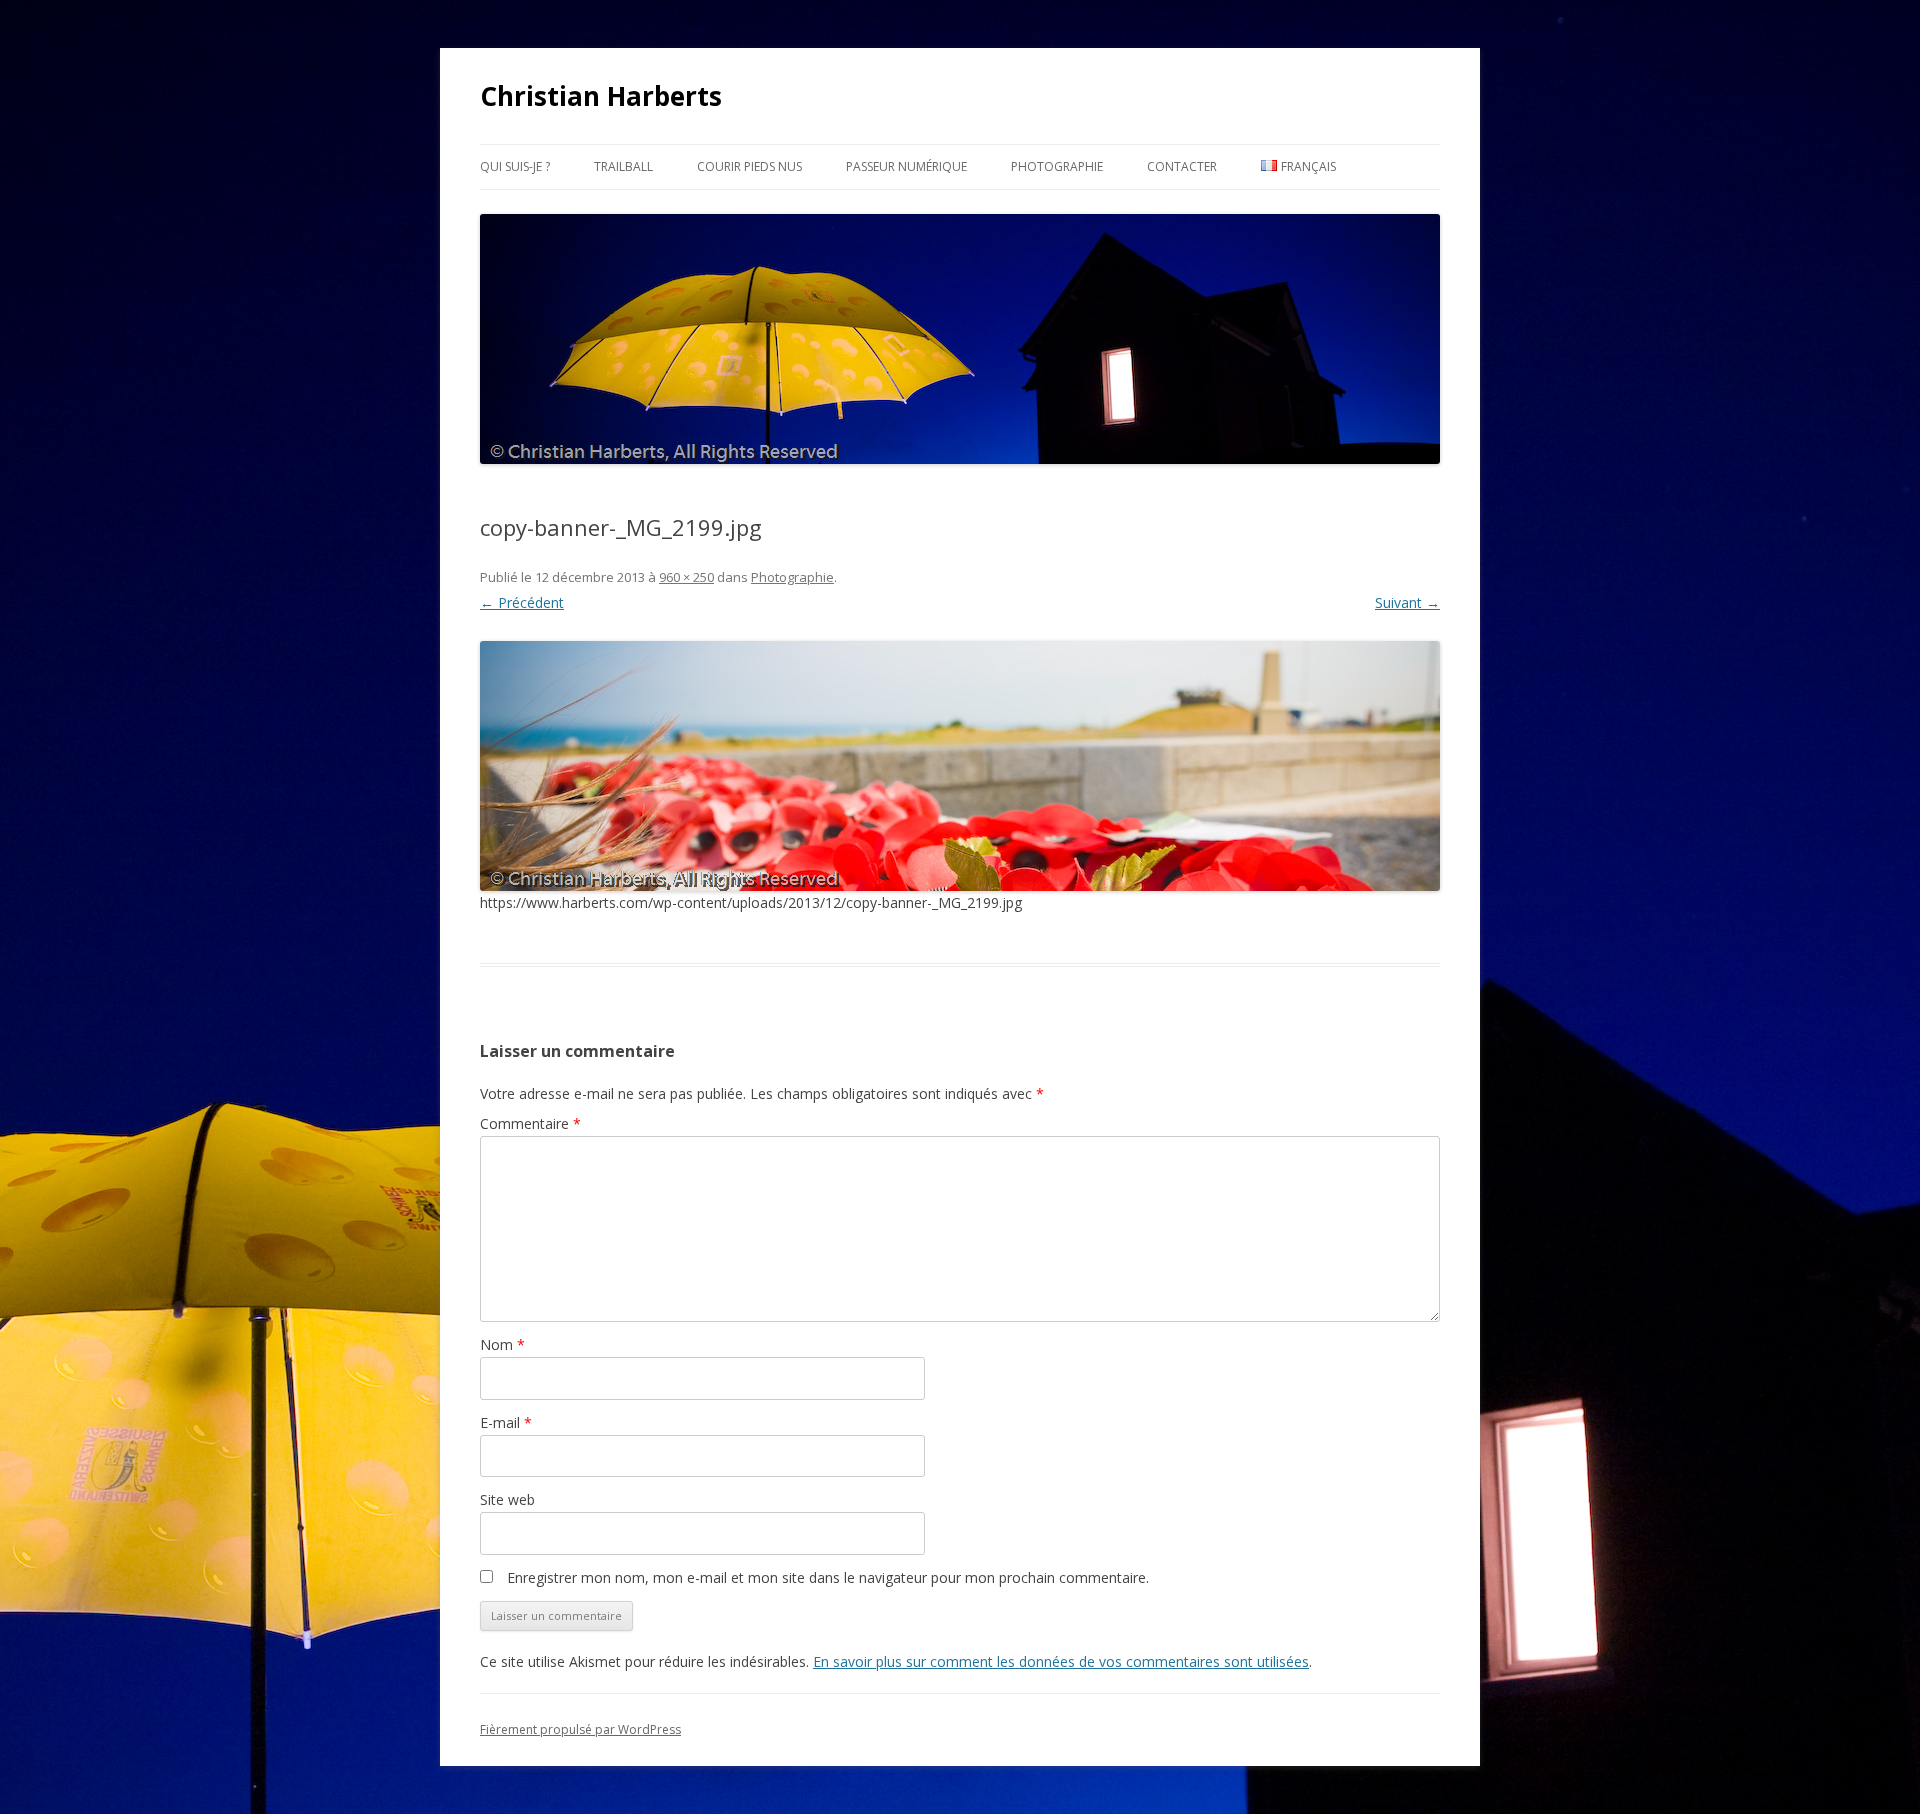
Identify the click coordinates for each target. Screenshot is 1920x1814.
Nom (502, 1344)
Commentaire (530, 1123)
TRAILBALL (623, 166)
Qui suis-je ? (515, 166)
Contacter (1182, 166)
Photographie (1057, 166)
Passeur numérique (906, 166)
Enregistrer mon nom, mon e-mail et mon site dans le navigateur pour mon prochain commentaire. (828, 1577)
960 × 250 (686, 577)
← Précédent (522, 602)
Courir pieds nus (749, 166)
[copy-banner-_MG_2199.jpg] (960, 766)
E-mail (506, 1422)
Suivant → (1407, 602)
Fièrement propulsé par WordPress (580, 1729)
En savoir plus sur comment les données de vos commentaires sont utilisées (1061, 1661)
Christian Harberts (601, 96)
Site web (507, 1499)
